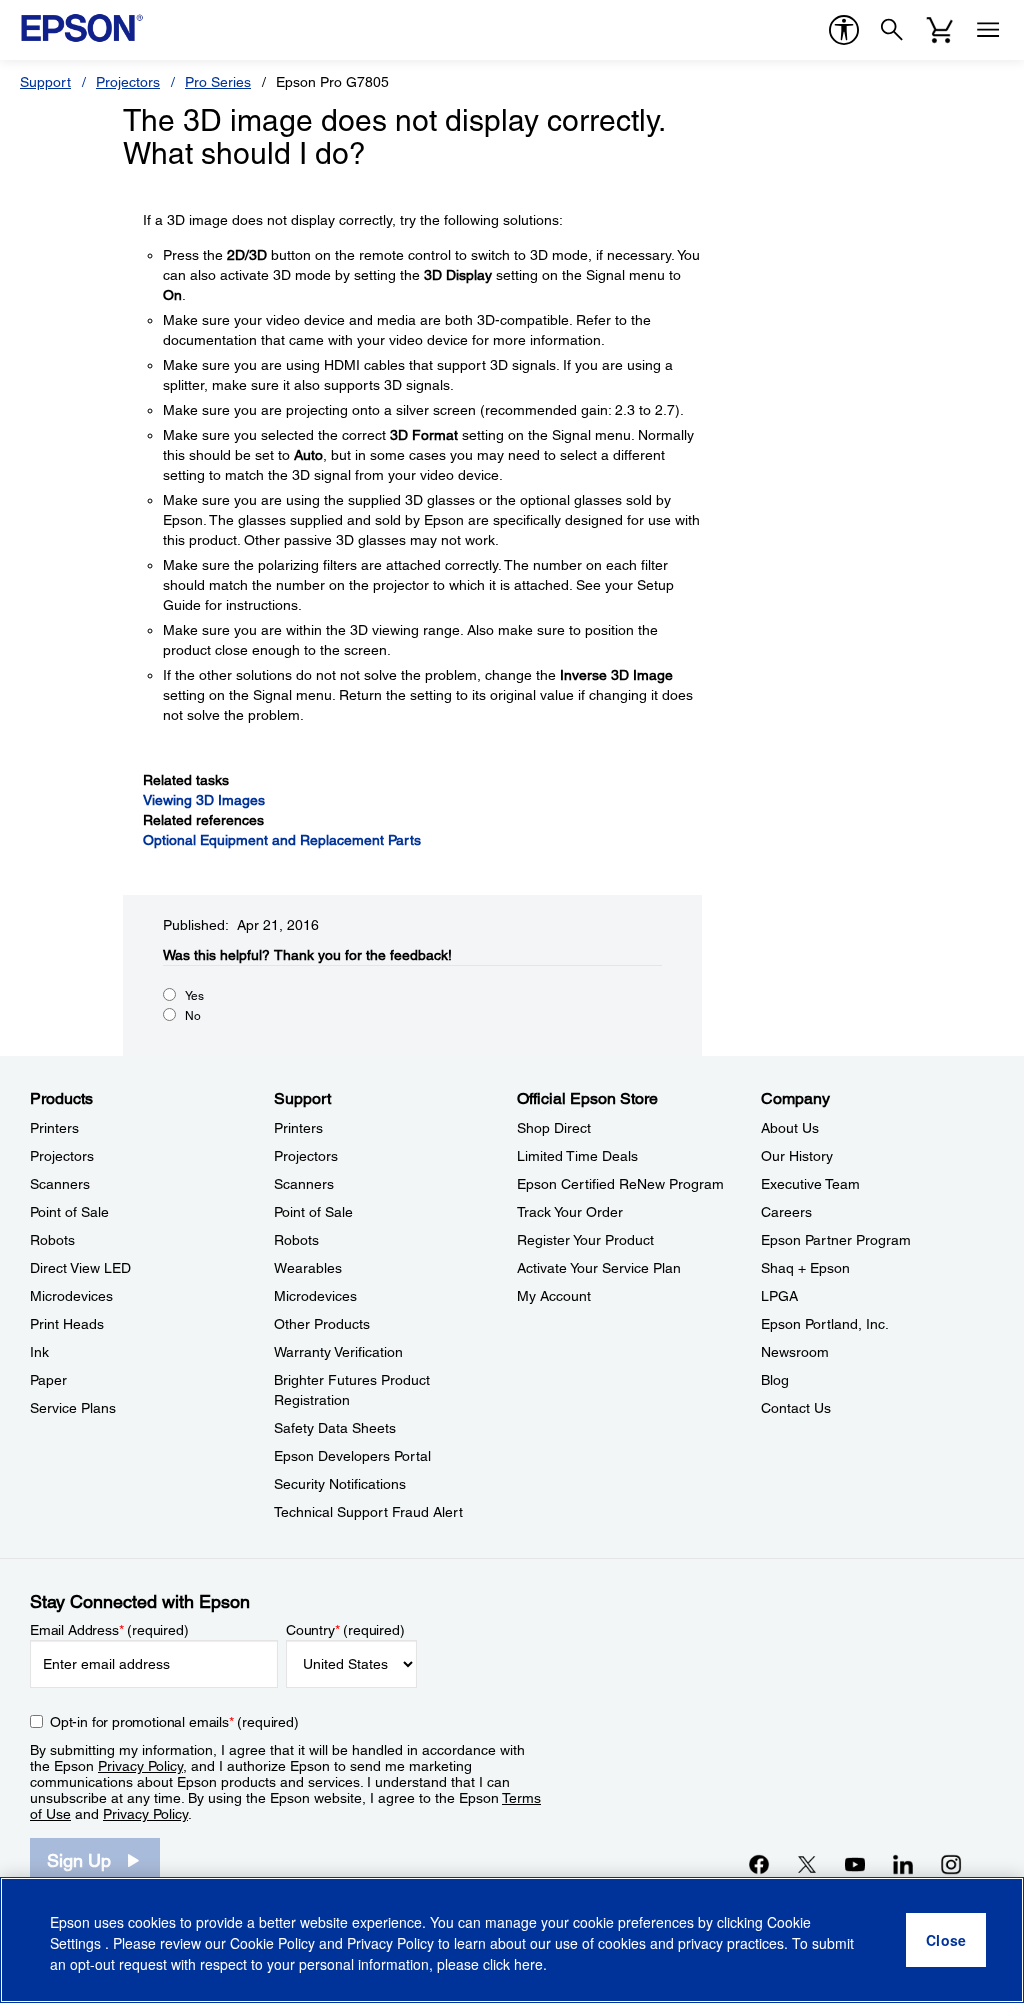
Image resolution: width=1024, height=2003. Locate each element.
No (193, 1016)
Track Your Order (570, 1212)
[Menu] (988, 30)
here (528, 1964)
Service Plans (73, 1408)
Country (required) (345, 1630)
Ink (39, 1352)
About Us (790, 1128)
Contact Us (796, 1408)
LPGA (779, 1296)
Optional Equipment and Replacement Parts (282, 840)
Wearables (308, 1268)
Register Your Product (585, 1240)
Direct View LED (80, 1268)
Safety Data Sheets (335, 1428)
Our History (797, 1156)
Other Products (322, 1324)
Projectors (128, 82)
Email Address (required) (109, 1630)
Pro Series (218, 82)
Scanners (60, 1184)
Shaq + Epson (805, 1268)
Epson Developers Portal (352, 1456)
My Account (554, 1296)
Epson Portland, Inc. (825, 1324)
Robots (52, 1240)
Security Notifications (340, 1484)
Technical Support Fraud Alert (368, 1512)
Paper (48, 1380)
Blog (775, 1380)
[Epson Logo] (82, 28)
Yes (194, 996)
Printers (54, 1128)
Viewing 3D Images (204, 800)
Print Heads (67, 1324)
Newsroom (795, 1352)
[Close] (946, 1940)
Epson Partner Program (836, 1240)
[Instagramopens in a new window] (951, 1864)
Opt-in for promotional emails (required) (174, 1722)
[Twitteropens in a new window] (807, 1864)
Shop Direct (554, 1128)
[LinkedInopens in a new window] (903, 1864)
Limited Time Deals (577, 1156)
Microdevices (71, 1296)
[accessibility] (844, 30)
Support (45, 82)
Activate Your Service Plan (599, 1268)
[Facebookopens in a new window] (759, 1864)
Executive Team (810, 1184)
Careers (786, 1212)
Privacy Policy (140, 1766)
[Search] (892, 30)
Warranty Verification (338, 1352)
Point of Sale (69, 1212)
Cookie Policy (272, 1943)
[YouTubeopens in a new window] (855, 1864)
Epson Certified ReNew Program (620, 1184)
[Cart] (940, 30)
